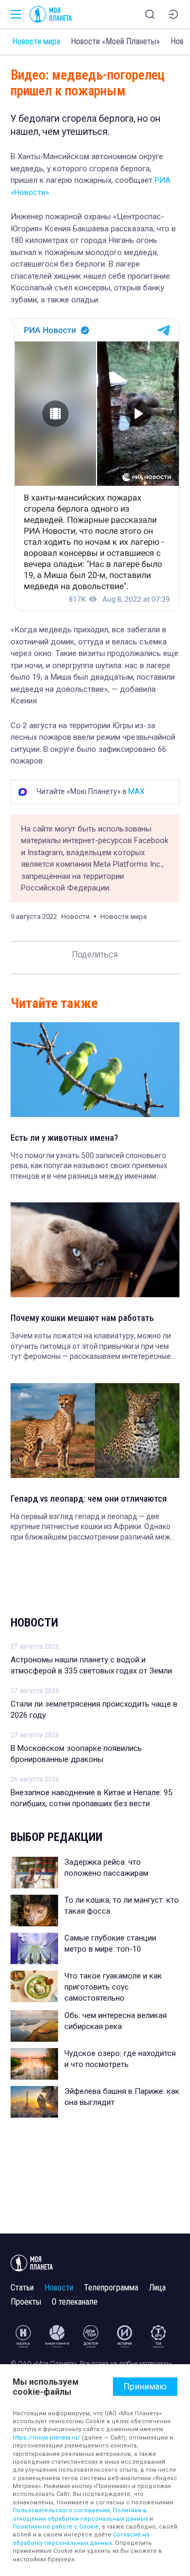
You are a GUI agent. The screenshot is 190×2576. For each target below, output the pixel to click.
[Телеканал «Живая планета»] (57, 2336)
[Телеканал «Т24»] (158, 2336)
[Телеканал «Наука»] (23, 2336)
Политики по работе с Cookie (56, 2527)
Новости (34, 1623)
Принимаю (145, 2387)
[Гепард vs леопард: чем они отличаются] (95, 1431)
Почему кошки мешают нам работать (82, 1318)
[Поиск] (150, 14)
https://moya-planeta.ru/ (46, 2438)
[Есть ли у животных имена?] (95, 1070)
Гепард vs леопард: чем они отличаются (89, 1498)
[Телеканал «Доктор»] (91, 2336)
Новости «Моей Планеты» (115, 41)
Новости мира (36, 41)
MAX (136, 791)
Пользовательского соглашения (61, 2510)
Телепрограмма (111, 2288)
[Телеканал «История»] (125, 2336)
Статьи (22, 2288)
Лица (157, 2288)
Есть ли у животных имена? (64, 1138)
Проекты (26, 2302)
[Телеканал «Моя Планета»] (51, 14)
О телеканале (75, 2302)
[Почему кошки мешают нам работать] (95, 1250)
